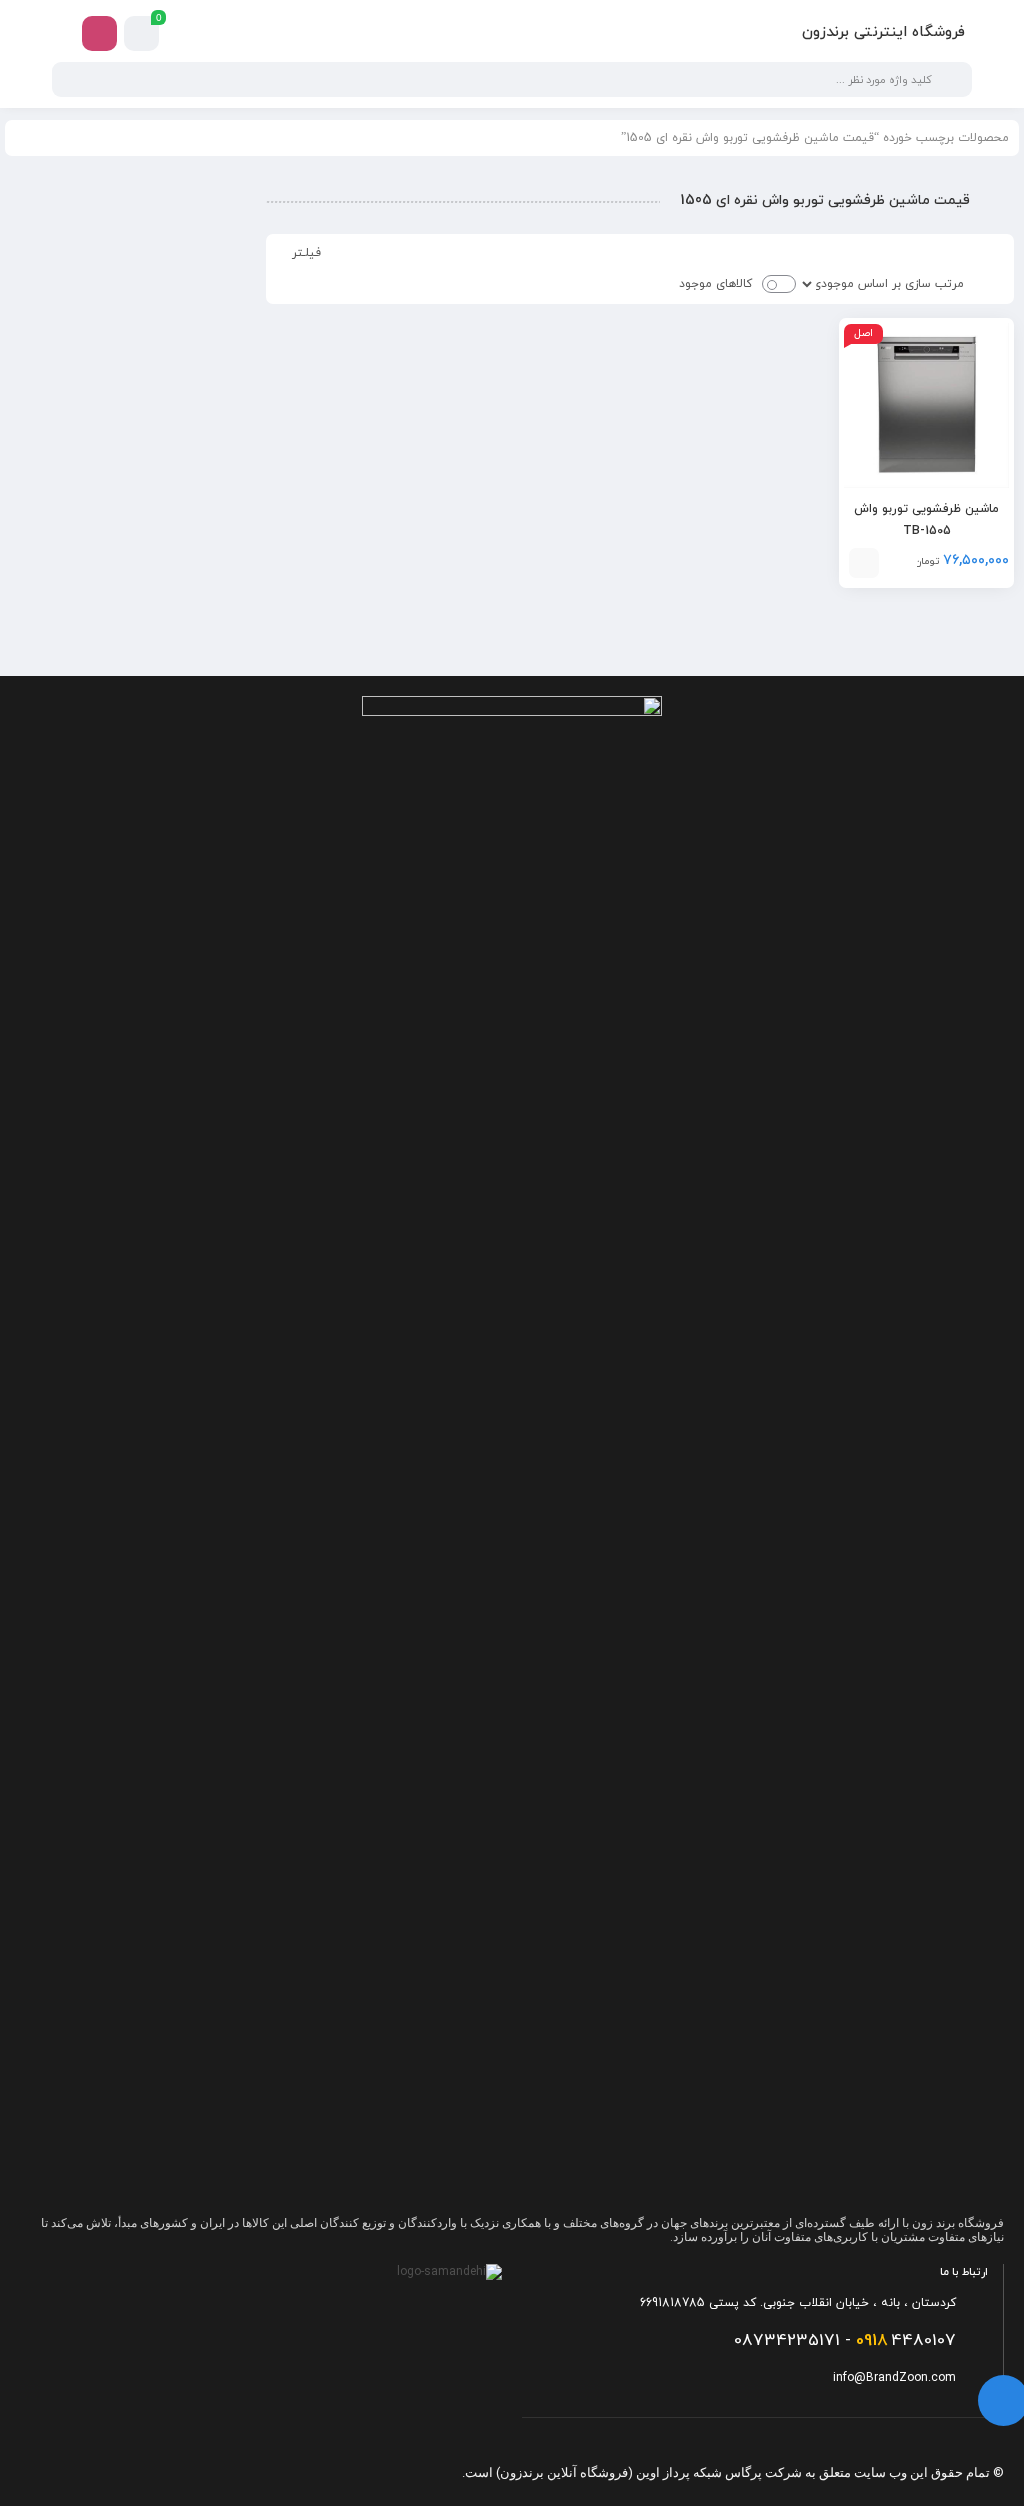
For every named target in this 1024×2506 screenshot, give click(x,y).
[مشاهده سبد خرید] (142, 34)
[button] (864, 563)
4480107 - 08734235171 (845, 2341)
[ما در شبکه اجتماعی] (99, 33)
